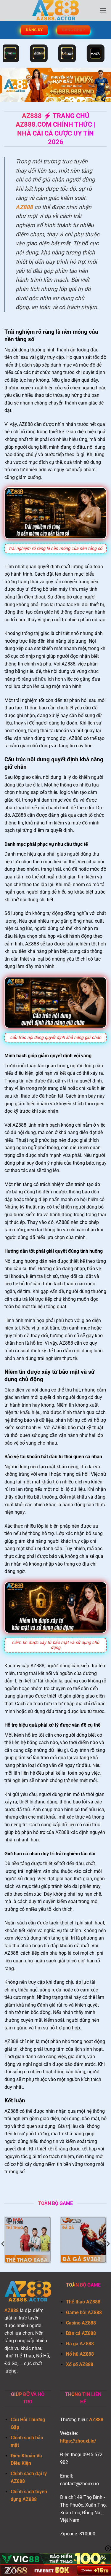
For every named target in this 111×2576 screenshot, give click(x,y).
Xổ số (72, 2364)
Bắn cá (73, 2333)
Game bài (76, 2312)
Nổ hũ (72, 2354)
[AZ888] (56, 10)
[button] (103, 10)
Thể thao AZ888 (83, 2302)
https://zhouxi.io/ (78, 2441)
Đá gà (72, 2344)
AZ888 (24, 207)
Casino (73, 2323)
